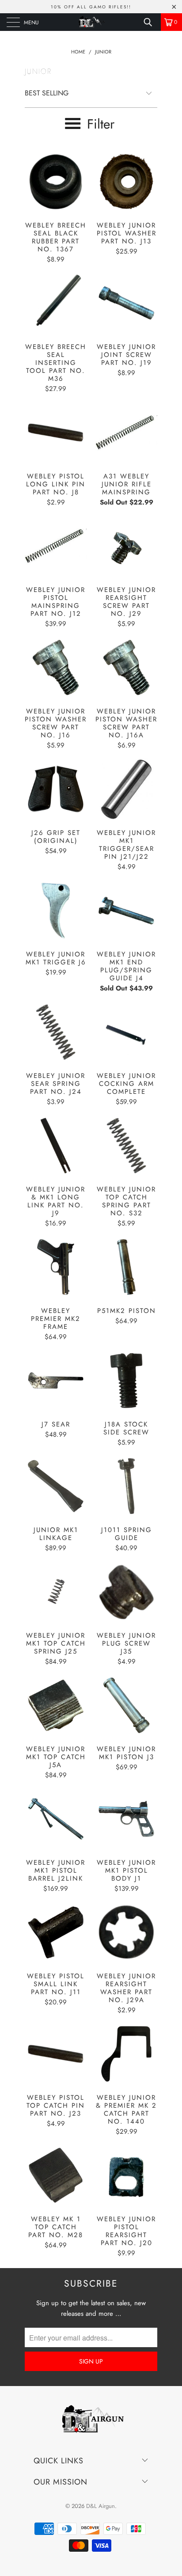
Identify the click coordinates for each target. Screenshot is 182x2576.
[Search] (151, 22)
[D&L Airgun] (91, 22)
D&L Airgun (100, 2506)
